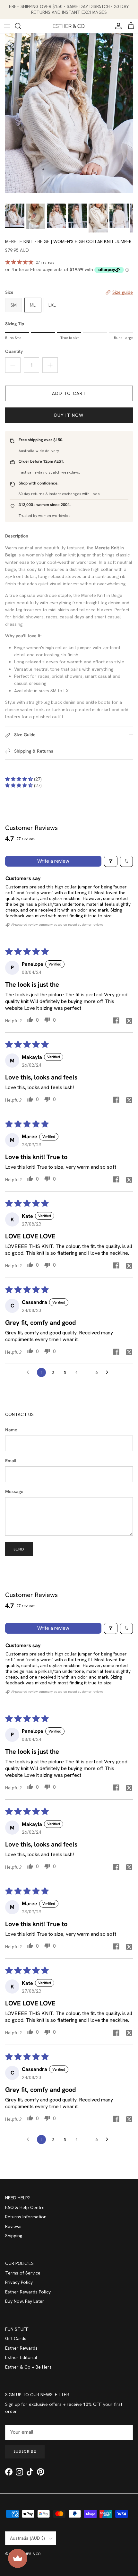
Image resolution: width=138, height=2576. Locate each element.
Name (11, 1430)
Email (11, 1461)
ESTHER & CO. (30, 2554)
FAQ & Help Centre (25, 2207)
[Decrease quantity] (13, 365)
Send (19, 1549)
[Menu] (7, 26)
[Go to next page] (109, 1373)
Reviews (13, 2226)
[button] (20, 779)
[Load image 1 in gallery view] (69, 113)
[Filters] (111, 861)
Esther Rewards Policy (28, 2292)
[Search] (21, 26)
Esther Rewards (21, 2348)
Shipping (14, 2236)
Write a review (53, 861)
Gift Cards (16, 2338)
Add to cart (69, 393)
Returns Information (26, 2217)
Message (14, 1491)
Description (17, 536)
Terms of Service (23, 2273)
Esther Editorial (21, 2357)
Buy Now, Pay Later (25, 2301)
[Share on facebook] (116, 1020)
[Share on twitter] (129, 1020)
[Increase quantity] (50, 365)
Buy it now (69, 415)
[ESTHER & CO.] (69, 26)
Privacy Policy (19, 2282)
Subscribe (25, 2451)
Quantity (14, 351)
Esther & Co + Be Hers (28, 2367)
